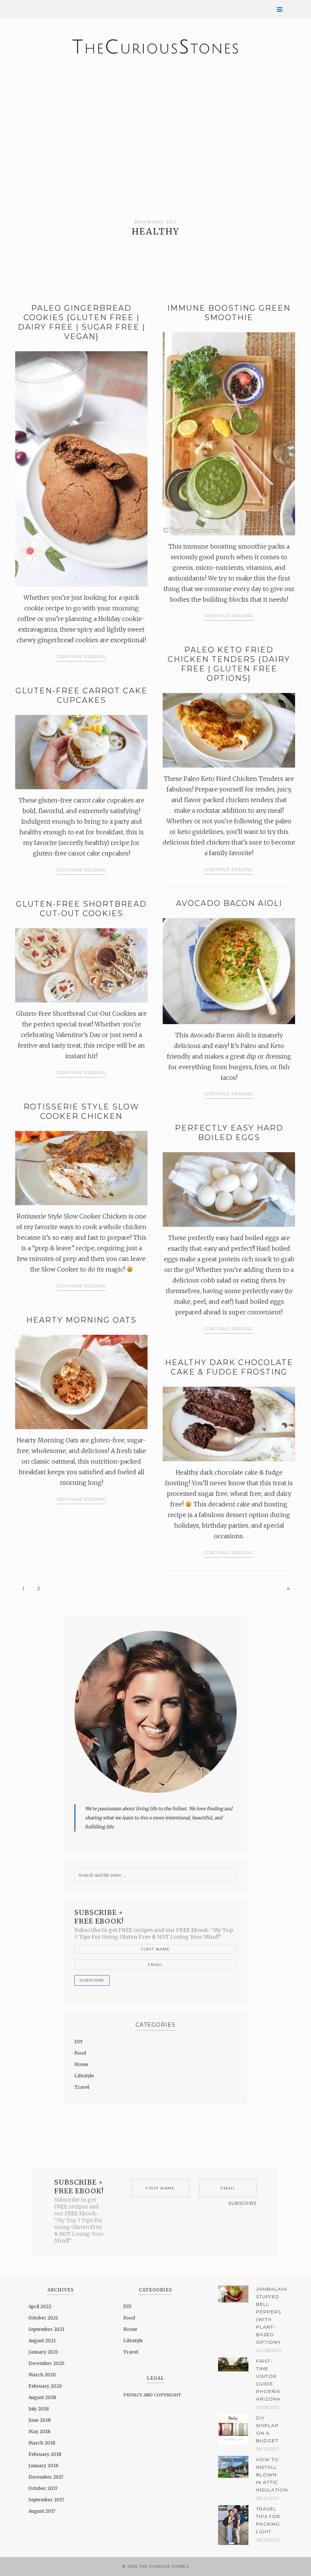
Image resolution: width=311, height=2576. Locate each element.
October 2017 (43, 2488)
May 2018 (39, 2431)
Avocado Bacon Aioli (229, 903)
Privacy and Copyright (152, 2395)
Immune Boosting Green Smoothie (229, 313)
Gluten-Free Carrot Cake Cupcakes (82, 695)
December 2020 (46, 2363)
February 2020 (45, 2386)
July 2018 (39, 2409)
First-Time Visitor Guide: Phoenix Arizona (268, 2380)
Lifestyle (84, 2076)
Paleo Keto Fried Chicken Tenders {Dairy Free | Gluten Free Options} (229, 664)
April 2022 (40, 2306)
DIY (79, 2042)
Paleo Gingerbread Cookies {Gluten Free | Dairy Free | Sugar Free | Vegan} (82, 322)
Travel (82, 2087)
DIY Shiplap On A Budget (267, 2429)
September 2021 (46, 2329)
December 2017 (46, 2477)
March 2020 (42, 2375)
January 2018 (43, 2466)
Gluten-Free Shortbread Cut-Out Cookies (81, 909)
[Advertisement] (155, 133)
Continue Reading (81, 657)
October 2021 (43, 2318)
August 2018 (42, 2397)
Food (80, 2053)
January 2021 (43, 2352)
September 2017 (46, 2500)
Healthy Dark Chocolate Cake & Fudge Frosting (229, 1367)
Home (81, 2064)
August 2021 (42, 2341)
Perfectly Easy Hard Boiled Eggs (229, 1133)
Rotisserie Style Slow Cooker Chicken (81, 1111)
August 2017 (42, 2511)
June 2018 (40, 2420)
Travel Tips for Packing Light (268, 2520)
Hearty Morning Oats (81, 1320)
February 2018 (45, 2454)
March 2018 (42, 2443)
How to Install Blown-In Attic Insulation (269, 2475)
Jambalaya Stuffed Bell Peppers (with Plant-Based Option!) (269, 2316)
